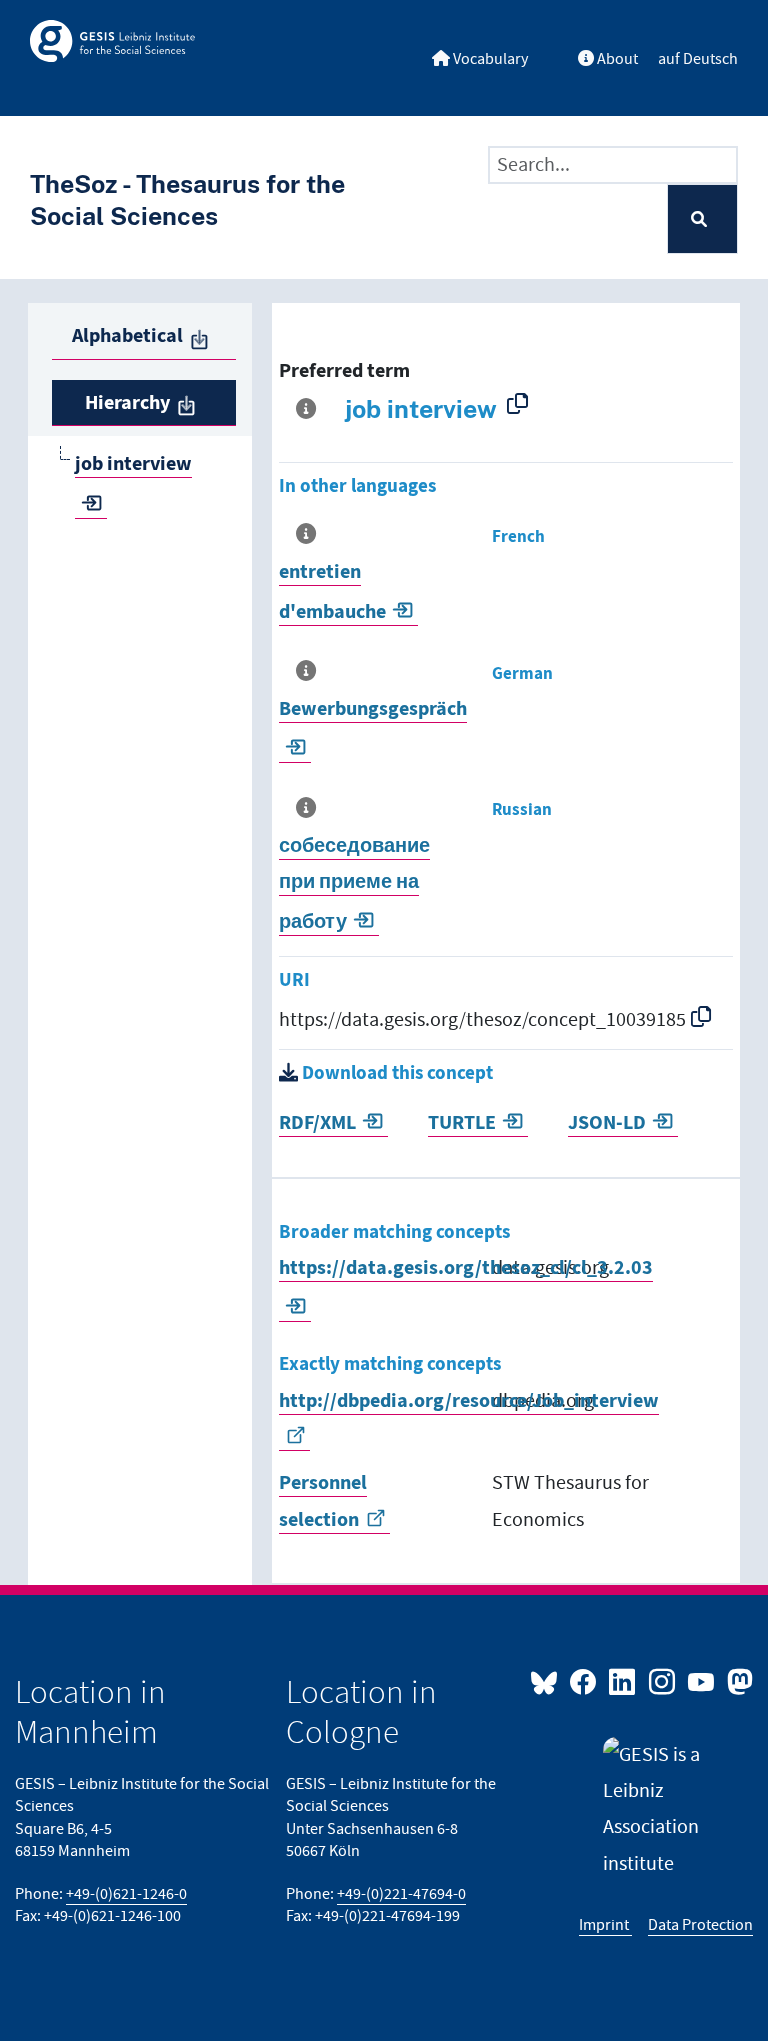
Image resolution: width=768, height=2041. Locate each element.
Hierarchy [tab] (127, 403)
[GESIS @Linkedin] (623, 1681)
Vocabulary (489, 59)
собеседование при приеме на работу (354, 884)
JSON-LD (607, 1123)
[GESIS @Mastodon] (737, 1681)
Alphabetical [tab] (127, 336)
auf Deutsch (698, 59)
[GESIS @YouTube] (702, 1681)
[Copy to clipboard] (521, 403)
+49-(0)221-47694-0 (401, 1894)
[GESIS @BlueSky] (548, 1681)
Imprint (605, 1925)
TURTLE (462, 1123)
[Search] (702, 219)
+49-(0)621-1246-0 (126, 1894)
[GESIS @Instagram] (662, 1681)
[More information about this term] (310, 409)
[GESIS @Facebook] (584, 1681)
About (616, 59)
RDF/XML (317, 1123)
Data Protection (700, 1925)
